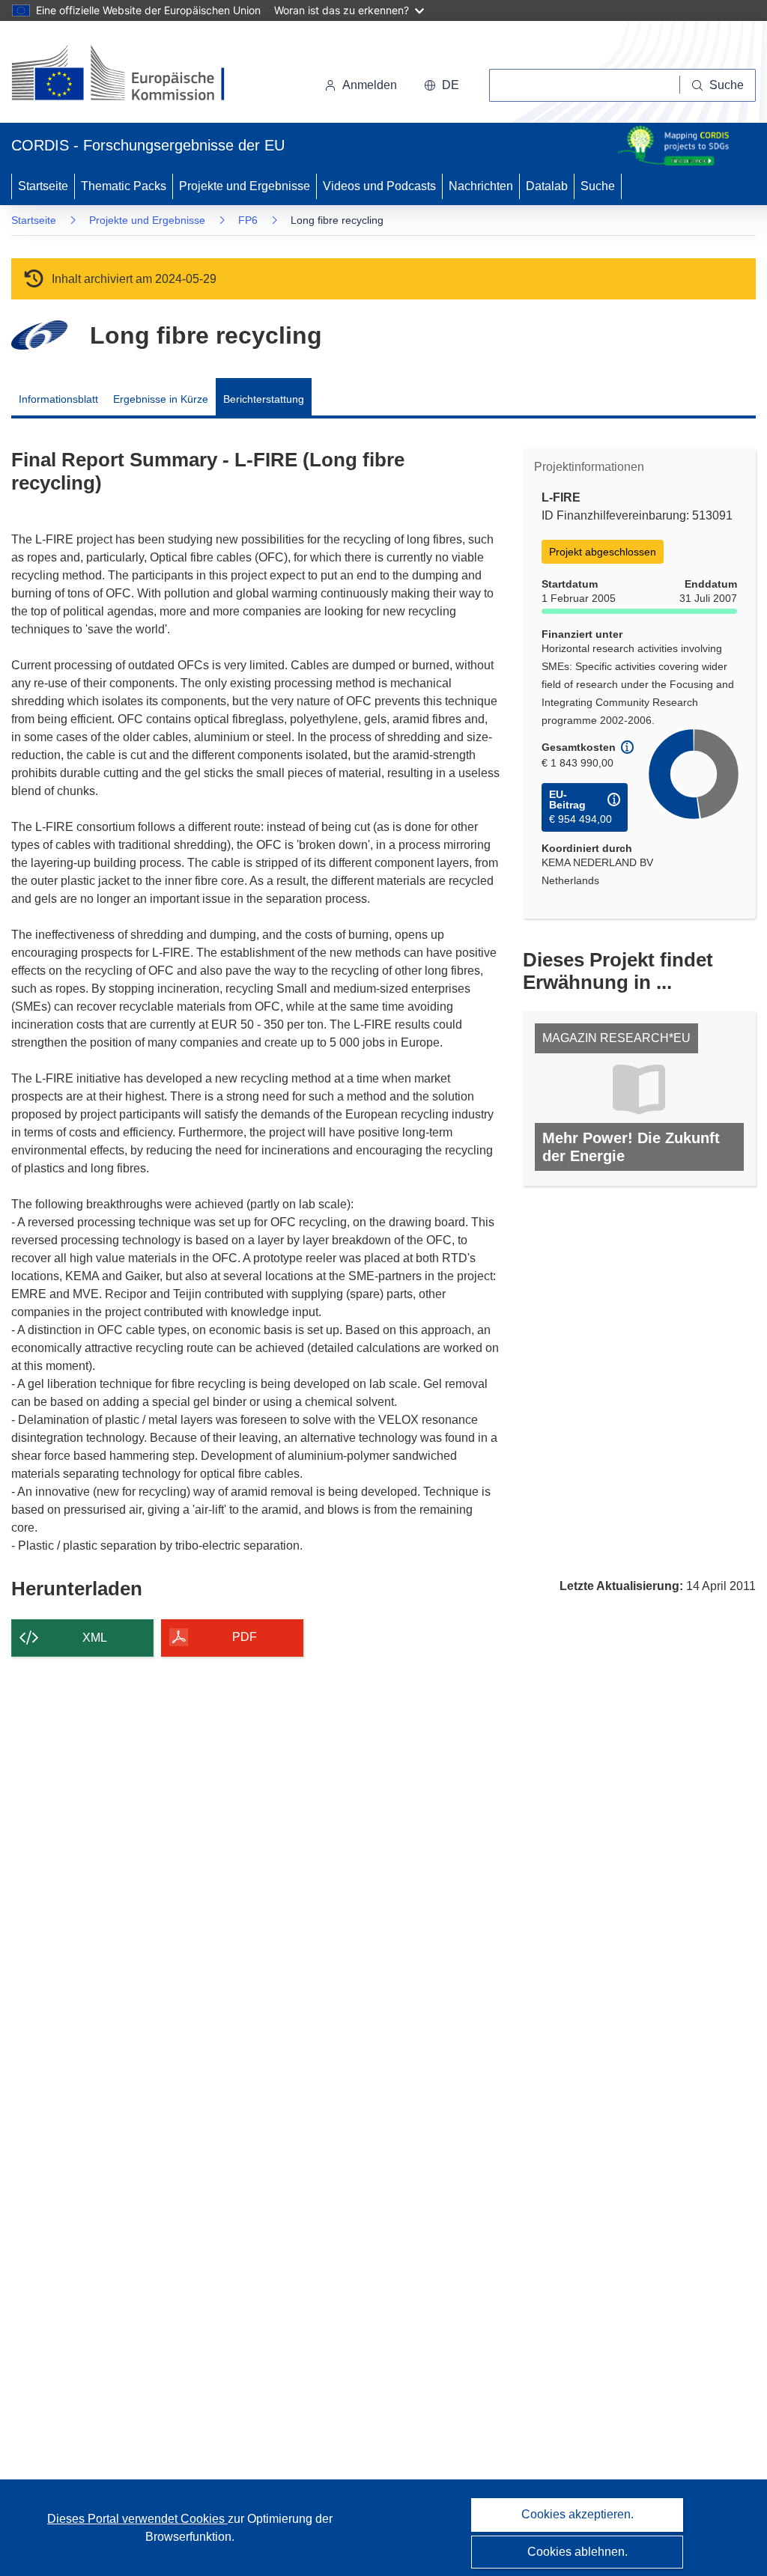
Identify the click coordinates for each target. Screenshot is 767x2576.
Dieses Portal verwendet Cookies (137, 2519)
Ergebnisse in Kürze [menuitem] (161, 399)
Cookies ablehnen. (577, 2552)
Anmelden (370, 85)
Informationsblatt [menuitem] (58, 399)
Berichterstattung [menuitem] (264, 399)
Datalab (547, 186)
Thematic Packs (124, 186)
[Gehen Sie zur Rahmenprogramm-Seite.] (39, 335)
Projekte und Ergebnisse (245, 186)
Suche (598, 186)
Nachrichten (481, 186)
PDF (245, 1637)
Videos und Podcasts (379, 186)
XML (95, 1638)
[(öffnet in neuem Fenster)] (132, 75)
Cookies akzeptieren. (577, 2514)
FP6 (248, 220)
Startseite (43, 186)
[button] (442, 85)
